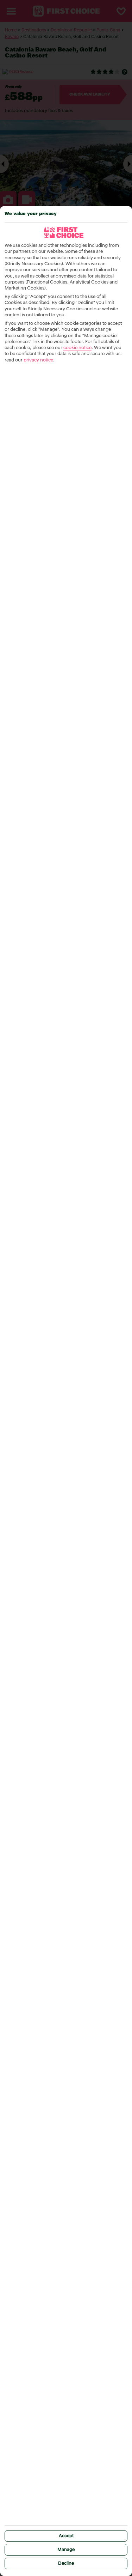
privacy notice (38, 360)
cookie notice (77, 348)
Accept (66, 2536)
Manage (66, 2550)
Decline (66, 2563)
